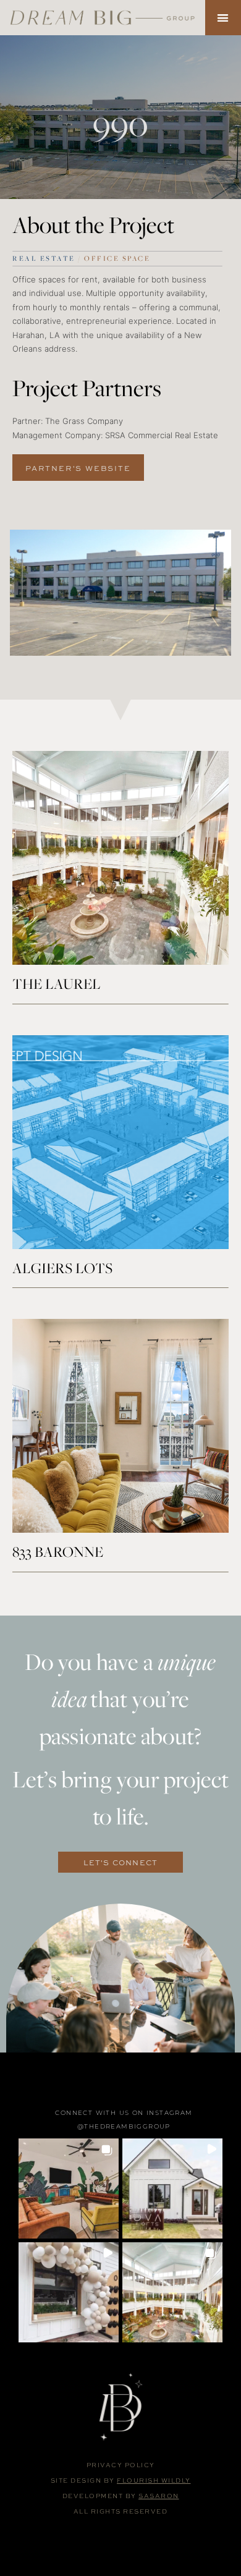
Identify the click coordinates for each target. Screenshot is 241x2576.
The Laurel (57, 984)
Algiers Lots (62, 1268)
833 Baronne (58, 1552)
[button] (223, 18)
